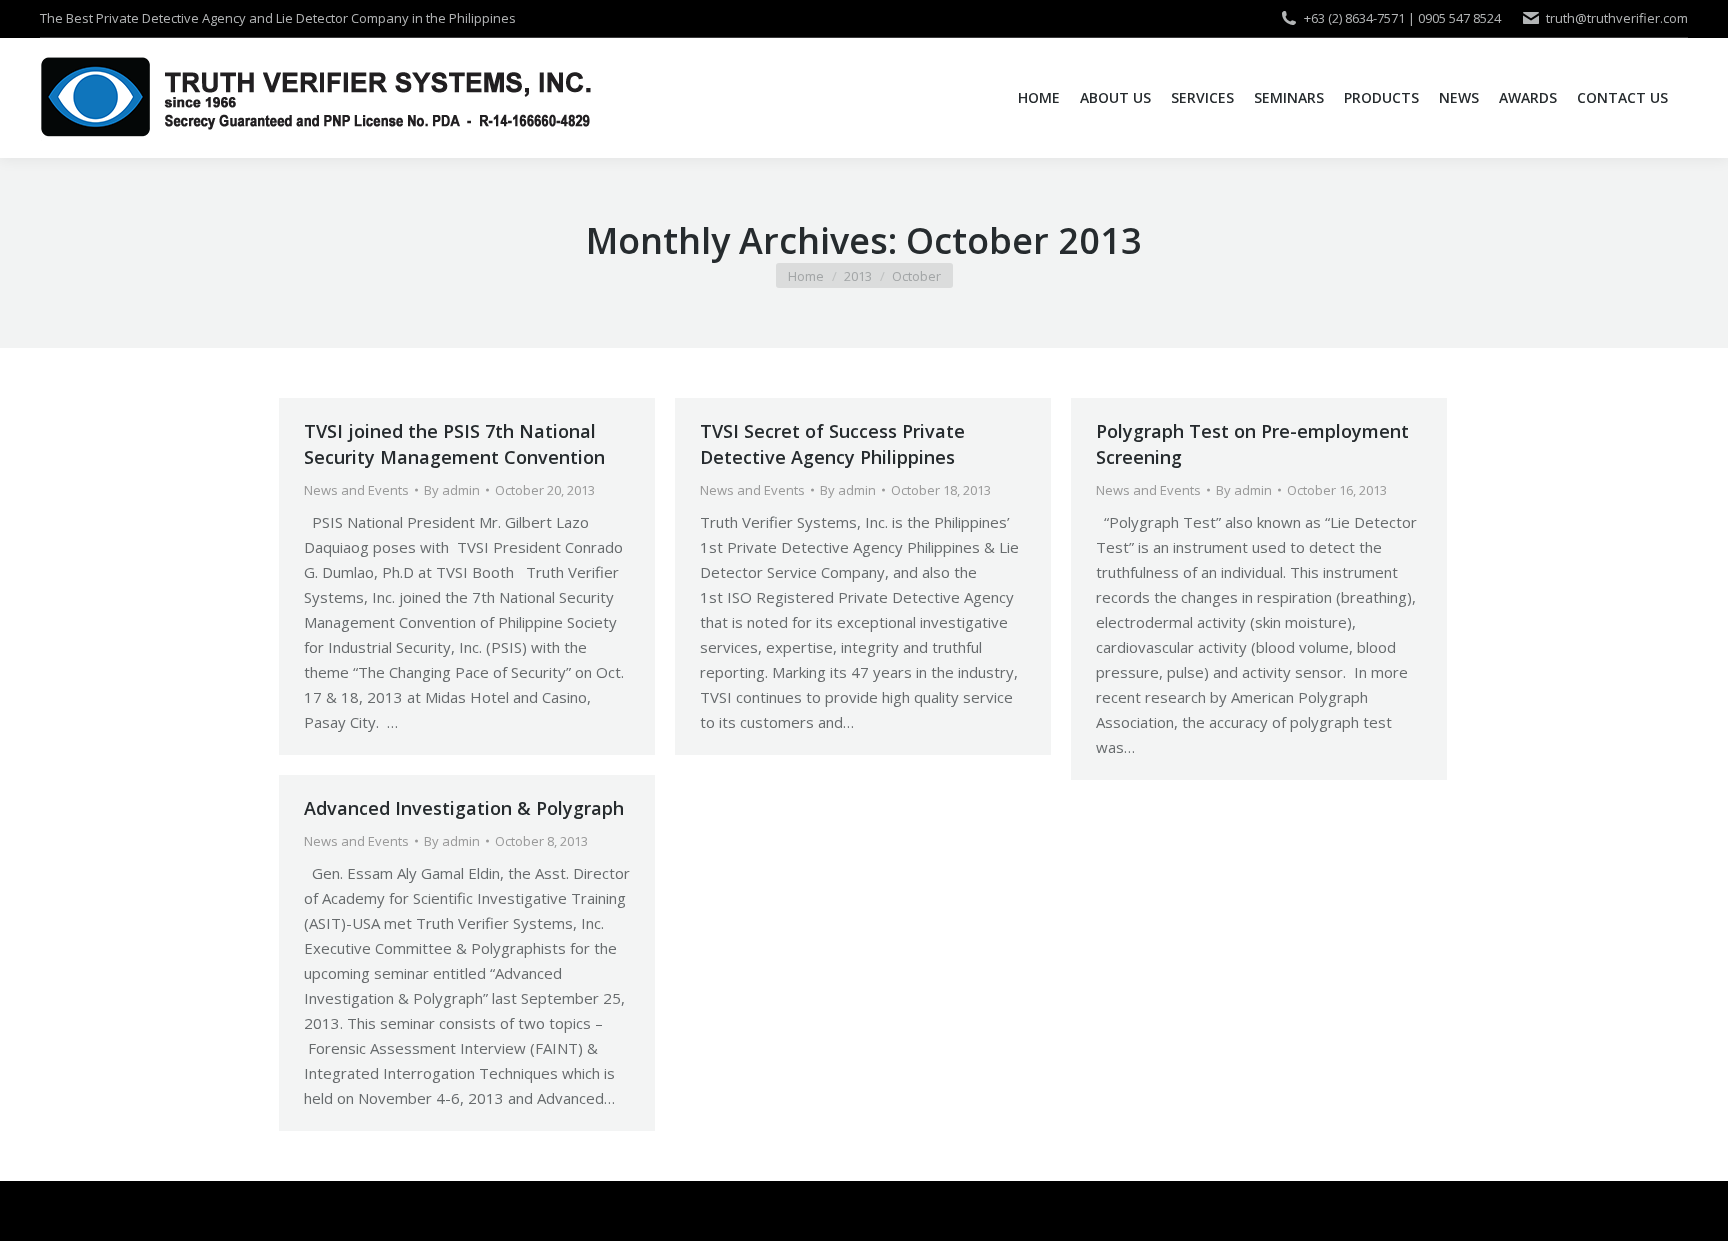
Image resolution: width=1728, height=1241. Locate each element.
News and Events (356, 490)
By (452, 490)
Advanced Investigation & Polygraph (464, 808)
